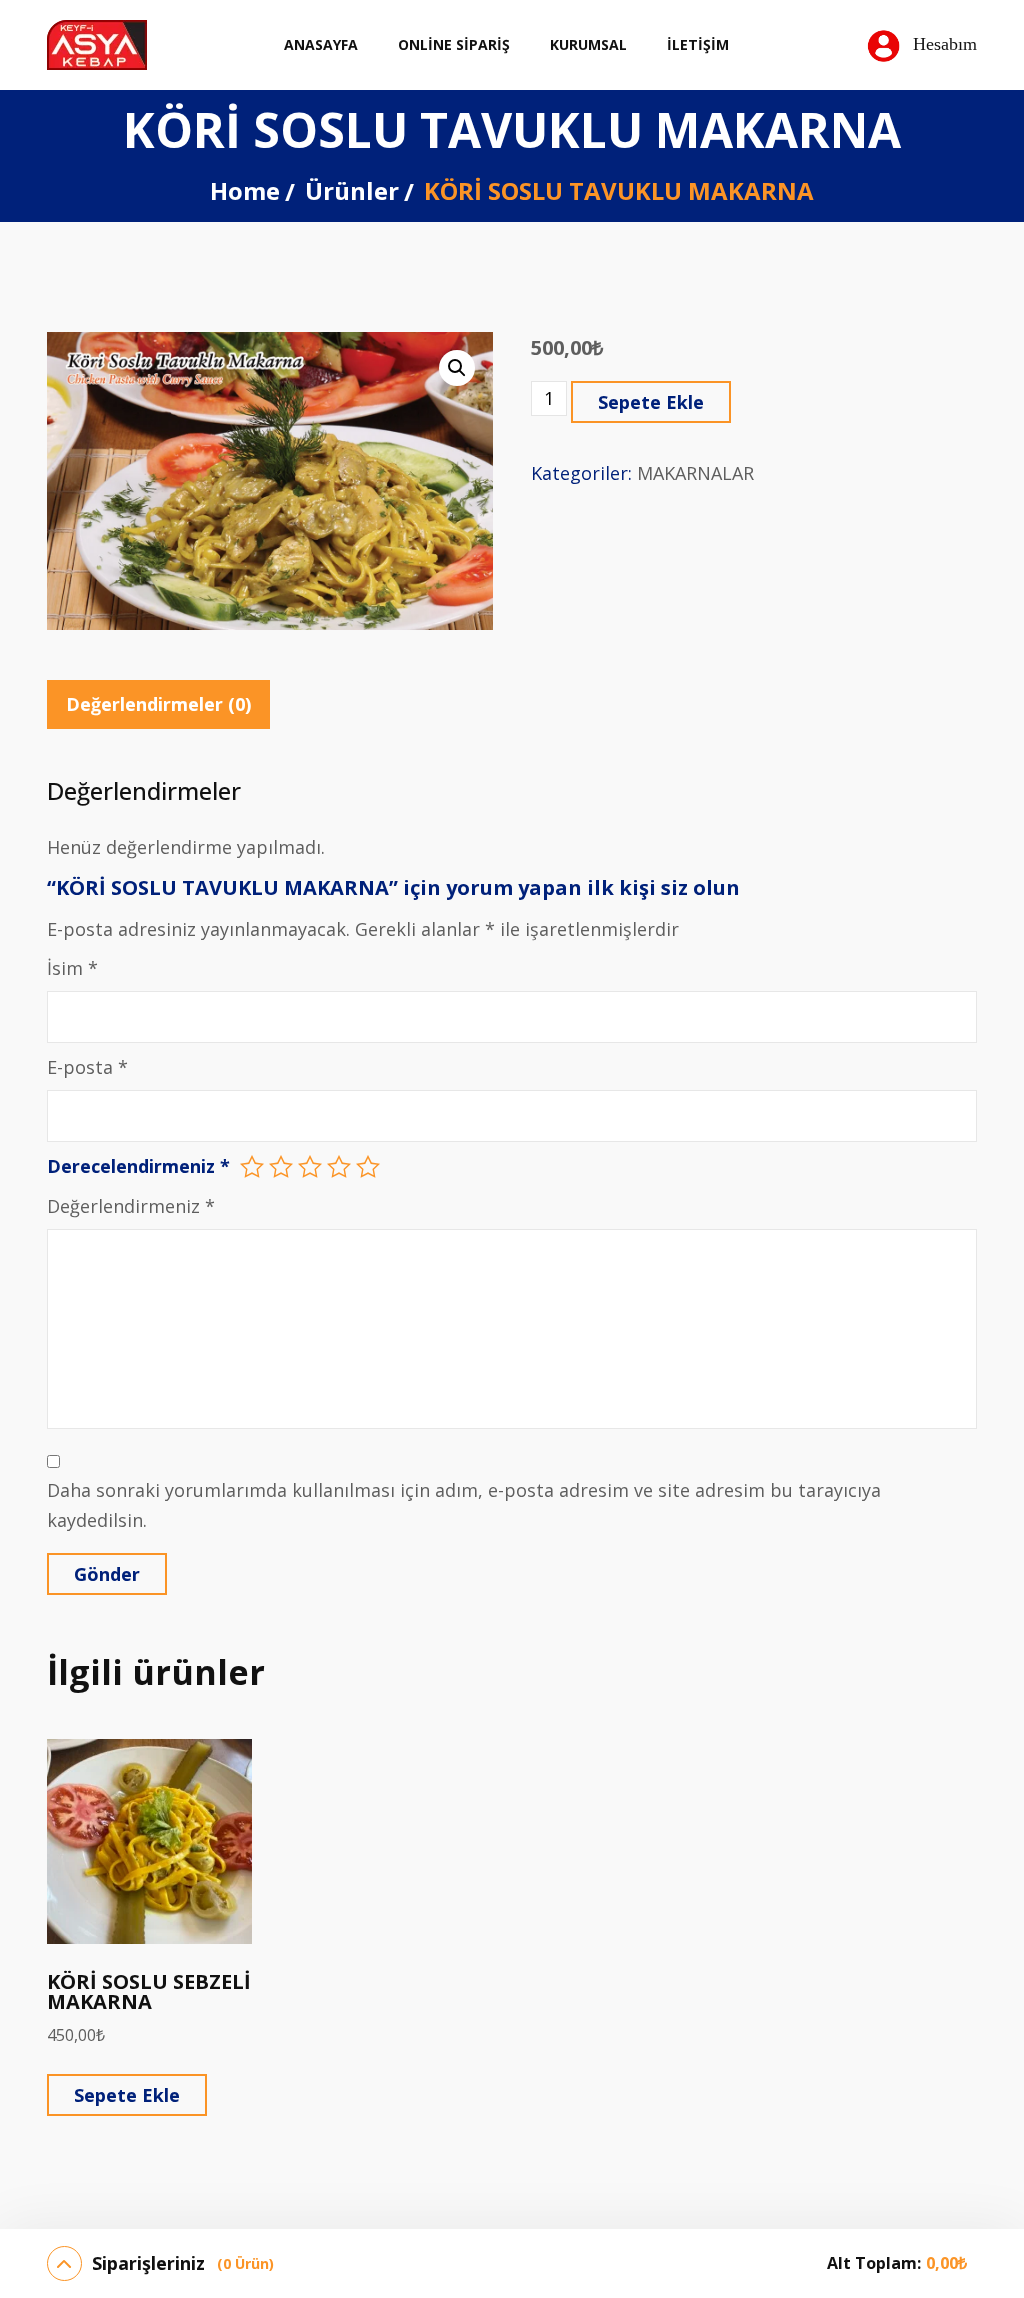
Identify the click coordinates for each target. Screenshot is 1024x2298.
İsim (72, 968)
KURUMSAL (588, 44)
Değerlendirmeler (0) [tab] (158, 704)
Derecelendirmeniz (138, 1166)
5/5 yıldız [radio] (368, 1167)
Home (245, 190)
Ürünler (352, 190)
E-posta (87, 1067)
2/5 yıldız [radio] (281, 1167)
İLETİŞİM (698, 44)
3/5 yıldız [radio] (310, 1167)
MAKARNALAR (695, 473)
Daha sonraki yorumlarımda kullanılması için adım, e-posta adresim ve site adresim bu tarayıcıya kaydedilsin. (464, 1504)
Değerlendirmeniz (131, 1206)
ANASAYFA (321, 44)
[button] (457, 368)
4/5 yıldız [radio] (339, 1167)
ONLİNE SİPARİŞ (454, 44)
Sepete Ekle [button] (127, 2095)
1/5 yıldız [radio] (252, 1167)
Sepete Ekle (651, 402)
